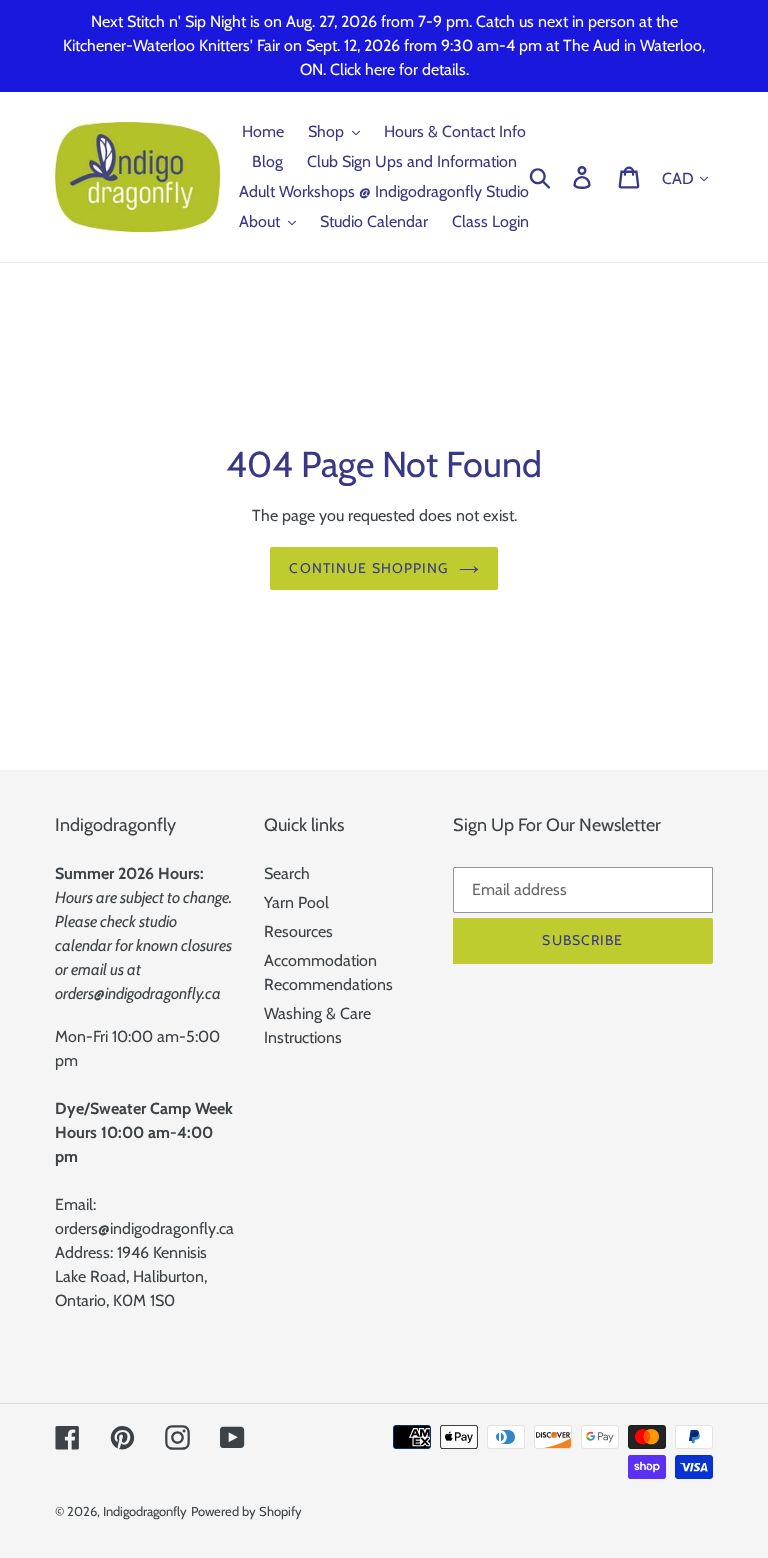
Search (287, 873)
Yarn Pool (296, 902)
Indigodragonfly (145, 1511)
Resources (298, 931)
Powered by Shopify (246, 1511)
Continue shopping (368, 568)
